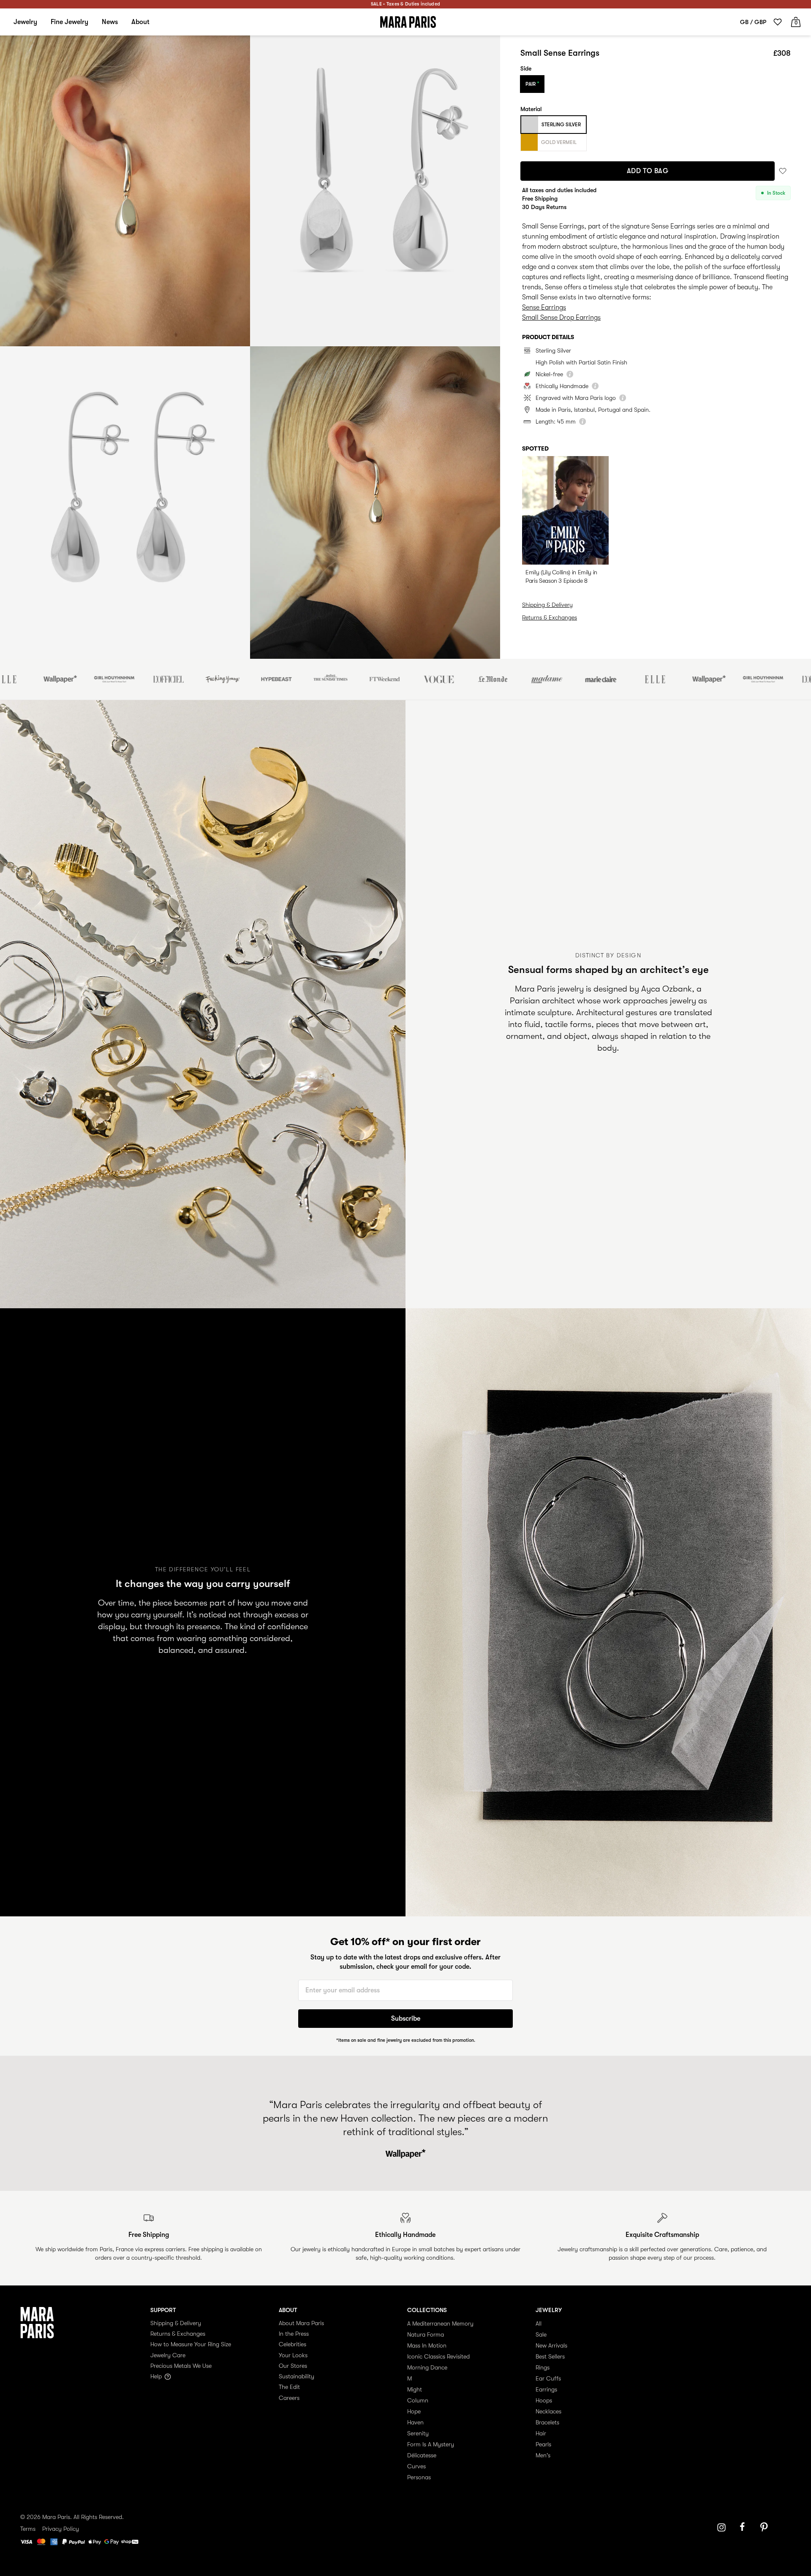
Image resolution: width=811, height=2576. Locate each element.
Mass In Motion (427, 2345)
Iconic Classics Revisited (438, 2356)
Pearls (543, 2444)
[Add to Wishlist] (783, 171)
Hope (414, 2411)
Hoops (544, 2400)
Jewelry (25, 22)
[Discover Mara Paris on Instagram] (721, 2527)
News (110, 22)
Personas (419, 2477)
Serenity (418, 2433)
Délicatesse (422, 2455)
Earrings (546, 2389)
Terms (28, 2529)
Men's (543, 2455)
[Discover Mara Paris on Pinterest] (765, 2527)
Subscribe (406, 2019)
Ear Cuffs (548, 2378)
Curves (416, 2466)
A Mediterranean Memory (440, 2323)
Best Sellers (550, 2356)
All (539, 2323)
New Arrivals (551, 2345)
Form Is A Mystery (431, 2444)
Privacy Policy (61, 2529)
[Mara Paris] (408, 22)
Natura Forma (426, 2334)
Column (418, 2400)
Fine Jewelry (69, 22)
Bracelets (547, 2422)
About (140, 22)
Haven (415, 2422)
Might (415, 2389)
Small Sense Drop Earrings (561, 318)
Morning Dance (427, 2367)
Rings (543, 2367)
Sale (541, 2334)
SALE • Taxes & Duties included (405, 4)
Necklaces (548, 2411)
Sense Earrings (544, 307)
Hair (541, 2433)
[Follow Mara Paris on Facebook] (745, 2527)
